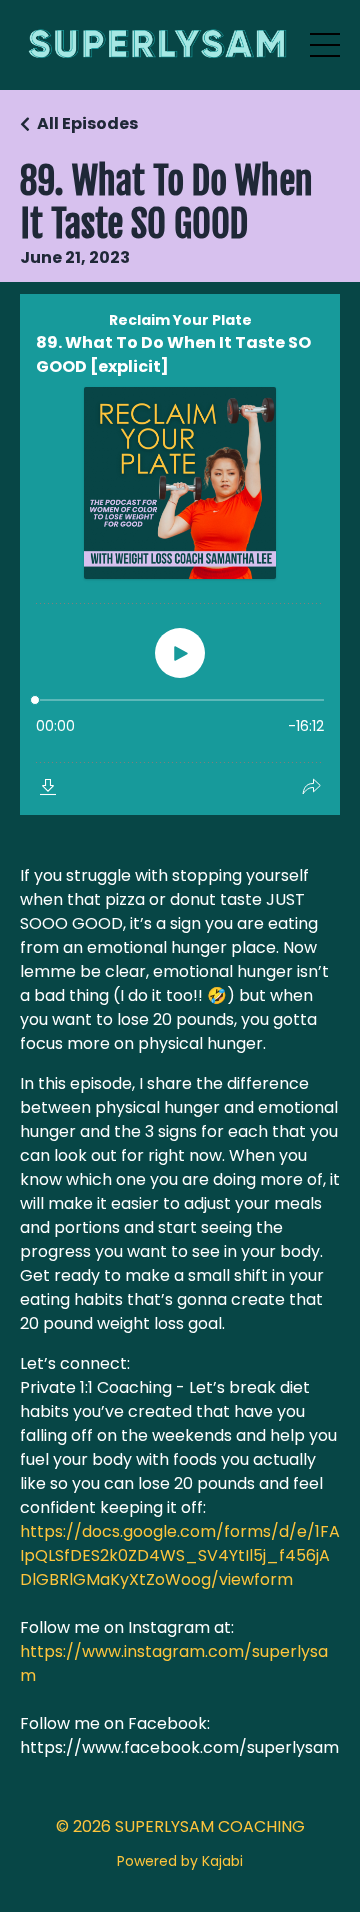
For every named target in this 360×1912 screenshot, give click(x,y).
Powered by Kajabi (180, 1861)
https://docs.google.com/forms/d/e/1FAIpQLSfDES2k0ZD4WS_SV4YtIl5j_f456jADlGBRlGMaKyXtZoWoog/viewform (180, 1555)
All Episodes (87, 123)
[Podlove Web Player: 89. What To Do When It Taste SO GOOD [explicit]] (180, 554)
